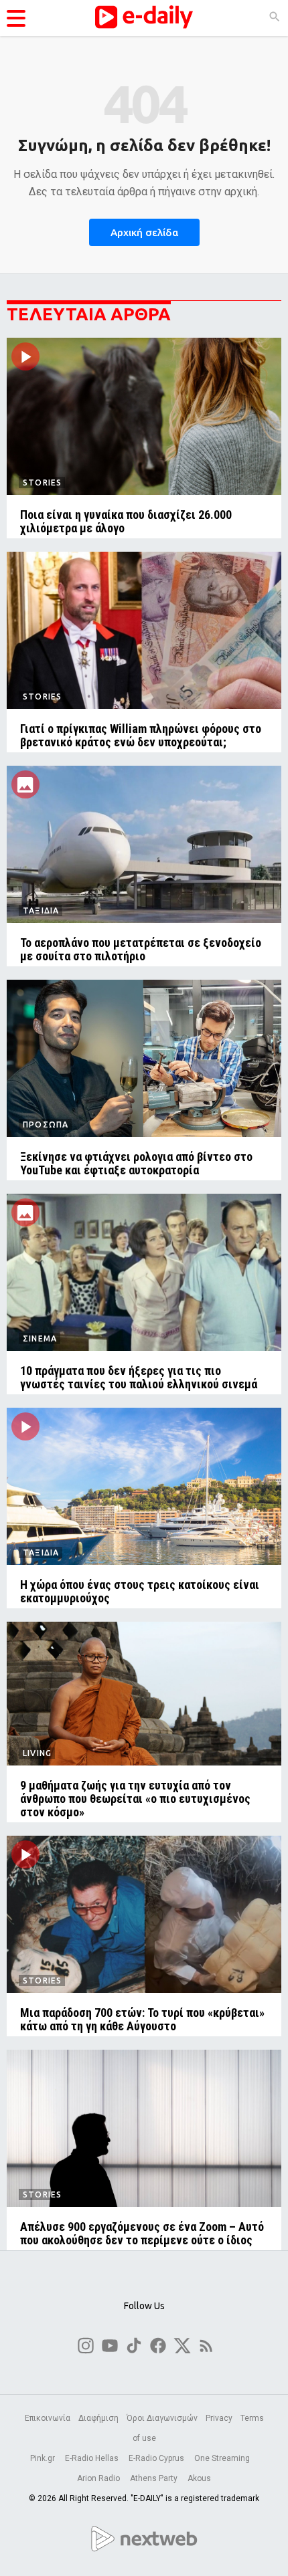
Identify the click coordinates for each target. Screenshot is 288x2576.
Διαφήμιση (98, 2418)
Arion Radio (99, 2478)
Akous (199, 2478)
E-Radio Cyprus (157, 2458)
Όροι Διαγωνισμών (162, 2418)
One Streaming (223, 2458)
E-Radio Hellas (93, 2458)
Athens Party (155, 2478)
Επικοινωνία (48, 2418)
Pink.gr (44, 2458)
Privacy (219, 2418)
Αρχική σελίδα (144, 232)
